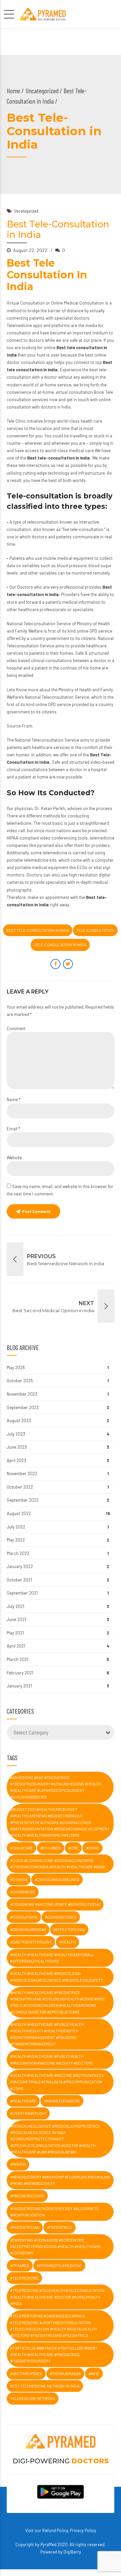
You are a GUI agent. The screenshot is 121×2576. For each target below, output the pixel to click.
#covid (92, 1848)
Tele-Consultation (95, 930)
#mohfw (18, 2164)
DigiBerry (72, 2552)
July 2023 (16, 1434)
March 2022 (18, 1553)
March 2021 (17, 1659)
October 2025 (20, 1381)
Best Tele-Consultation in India (38, 930)
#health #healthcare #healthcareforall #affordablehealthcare (52, 1958)
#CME (73, 1848)
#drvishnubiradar (28, 1929)
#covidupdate (24, 1917)
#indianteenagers (62, 2101)
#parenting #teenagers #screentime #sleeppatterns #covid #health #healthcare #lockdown (55, 2247)
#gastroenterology (31, 1942)
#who (94, 2374)
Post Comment (36, 1211)
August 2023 (19, 1420)
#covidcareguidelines (57, 1880)
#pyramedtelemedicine (59, 2266)
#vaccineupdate (26, 2374)
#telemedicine (24, 2278)
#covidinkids (23, 1892)
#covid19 (19, 1880)
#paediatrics (59, 2227)
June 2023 (17, 1447)
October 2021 (19, 1580)
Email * (13, 1129)
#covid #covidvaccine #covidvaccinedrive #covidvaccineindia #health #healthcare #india (58, 1864)
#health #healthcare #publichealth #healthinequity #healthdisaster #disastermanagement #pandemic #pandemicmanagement (47, 2034)
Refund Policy (55, 2530)
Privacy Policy (83, 2530)
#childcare (22, 1848)
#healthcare (23, 2101)
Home (13, 91)
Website (14, 1158)
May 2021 (15, 1633)
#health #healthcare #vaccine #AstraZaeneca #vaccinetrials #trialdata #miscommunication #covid (57, 2082)
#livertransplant (28, 2113)
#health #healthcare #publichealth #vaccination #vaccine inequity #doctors (52, 2059)
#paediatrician (25, 2227)
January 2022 (20, 1566)
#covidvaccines (61, 1917)
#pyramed (20, 2266)
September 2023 (23, 1407)
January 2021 (19, 1686)
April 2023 (16, 1460)
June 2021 (16, 1619)
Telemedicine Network (33, 2398)
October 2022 (20, 1487)
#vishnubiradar (65, 2374)
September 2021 (22, 1593)
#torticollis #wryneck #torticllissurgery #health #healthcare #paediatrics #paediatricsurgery (54, 2355)
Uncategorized (42, 91)
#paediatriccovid (27, 2196)
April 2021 (16, 1646)
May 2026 (16, 1367)
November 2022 (22, 1473)
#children (51, 1848)
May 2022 (16, 1540)
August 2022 (19, 1513)
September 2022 (23, 1500)
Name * (14, 1099)
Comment (16, 1028)
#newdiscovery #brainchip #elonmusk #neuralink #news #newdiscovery (60, 2180)
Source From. (20, 726)
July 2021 (15, 1606)
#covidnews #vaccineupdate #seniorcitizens (55, 1904)
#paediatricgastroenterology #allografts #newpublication (54, 2212)
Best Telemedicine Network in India (45, 2386)
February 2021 (20, 1673)
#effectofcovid (69, 1929)
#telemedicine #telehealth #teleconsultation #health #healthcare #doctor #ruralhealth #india (57, 2297)
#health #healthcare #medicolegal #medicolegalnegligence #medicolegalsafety (57, 1977)
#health (67, 1942)
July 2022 (16, 1527)
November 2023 (22, 1394)
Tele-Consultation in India (60, 945)
